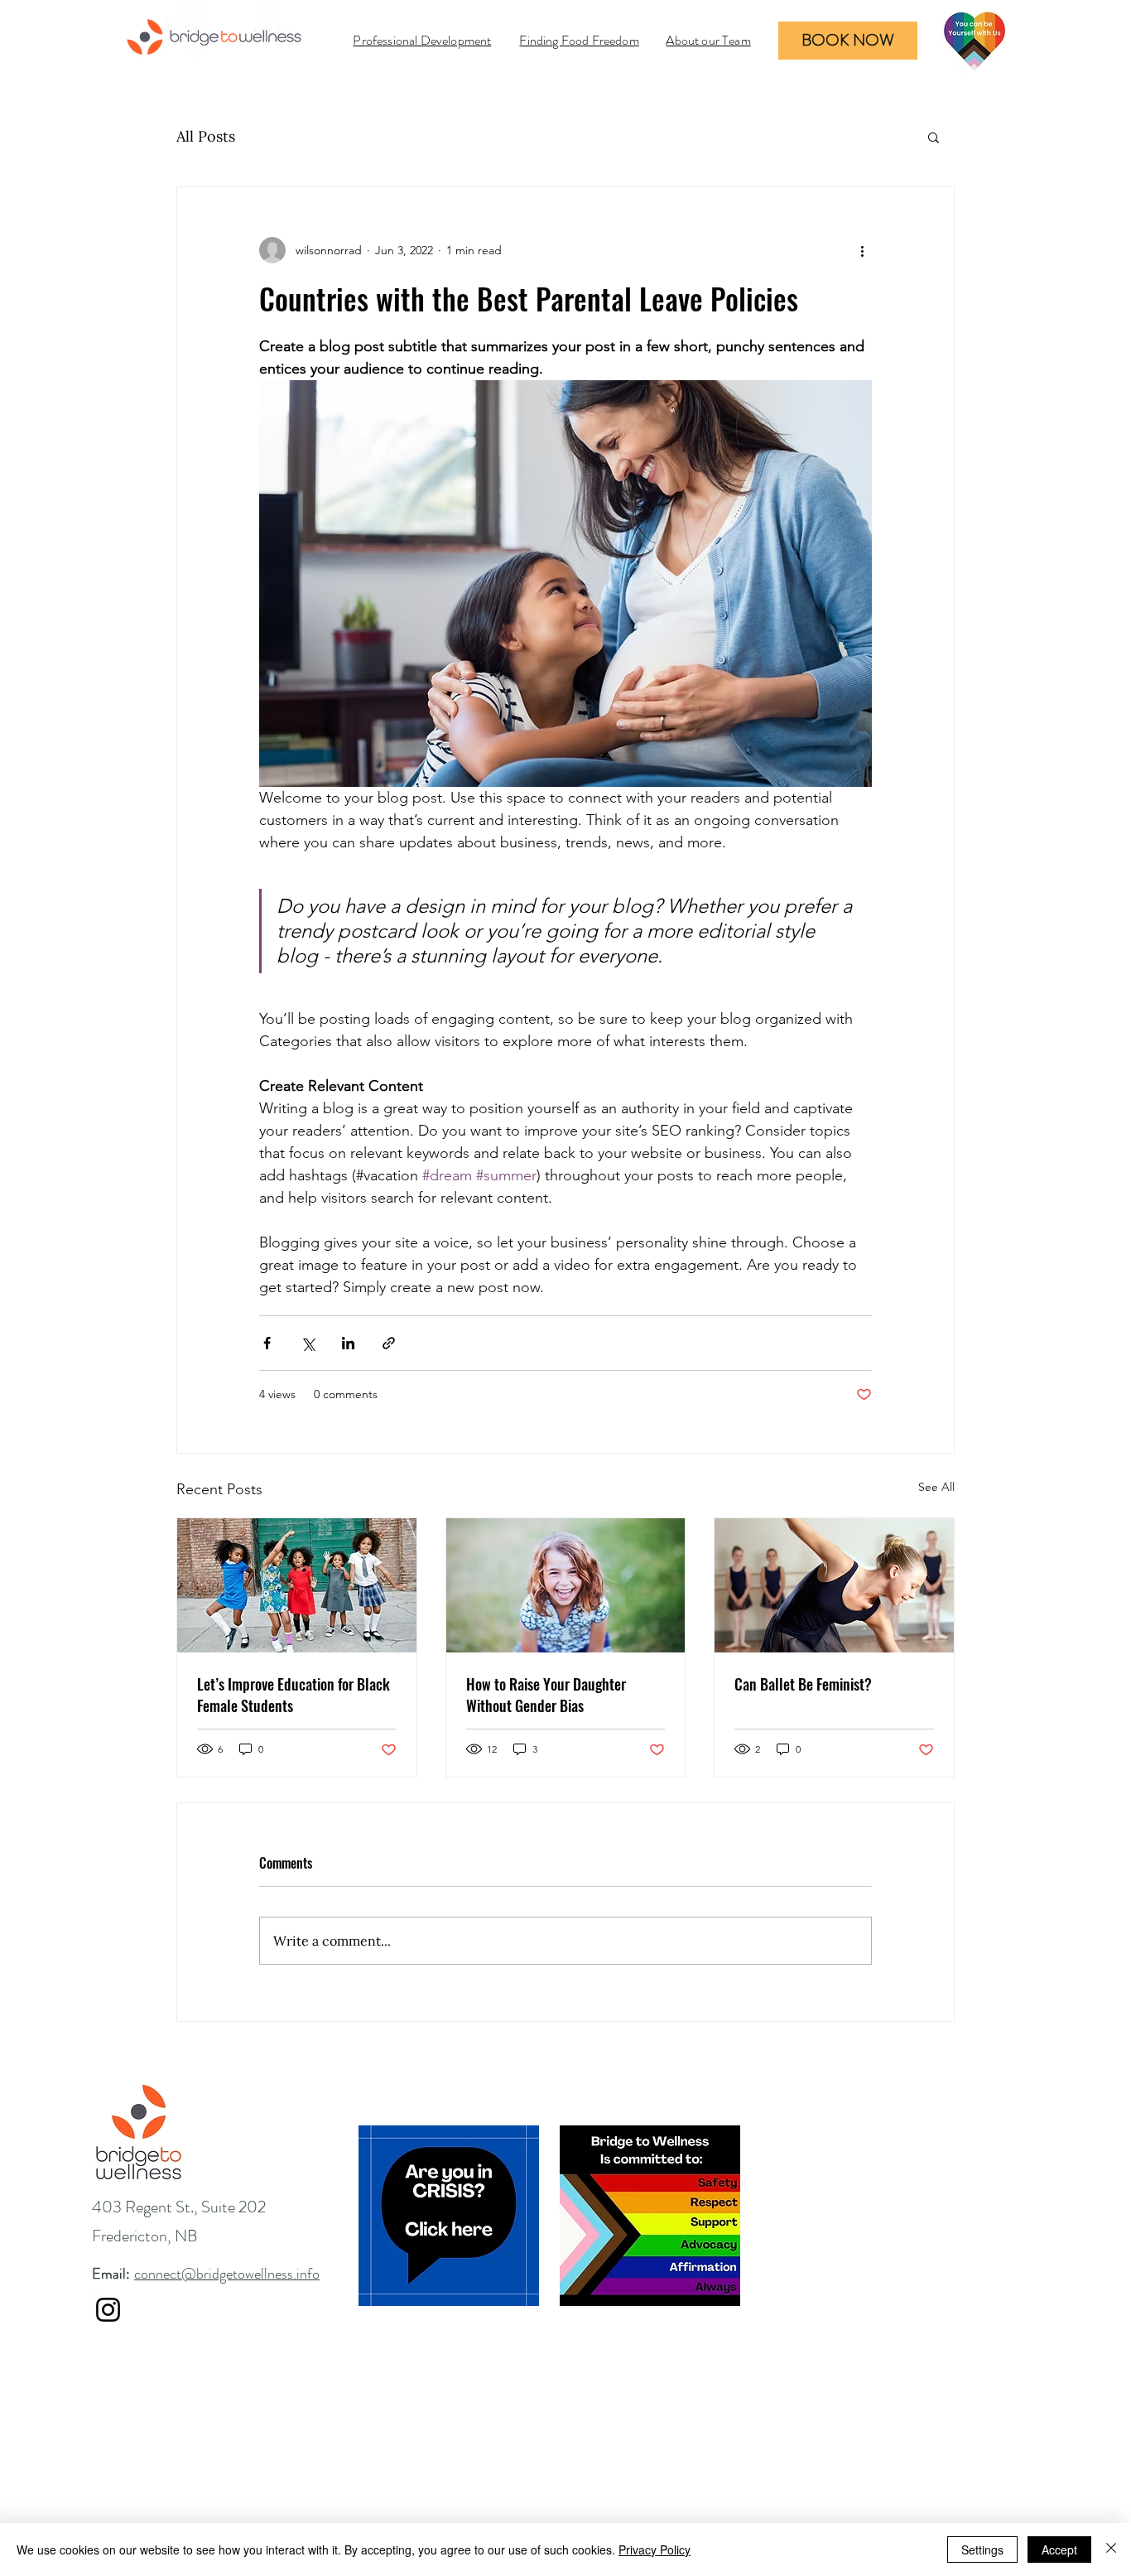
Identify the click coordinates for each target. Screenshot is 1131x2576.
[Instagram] (108, 2310)
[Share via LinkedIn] (348, 1343)
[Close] (1111, 2549)
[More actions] (862, 250)
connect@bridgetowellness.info (227, 2274)
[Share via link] (389, 1343)
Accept (1059, 2549)
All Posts (206, 136)
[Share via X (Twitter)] (308, 1343)
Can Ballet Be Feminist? (803, 1684)
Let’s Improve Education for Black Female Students (294, 1695)
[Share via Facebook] (267, 1343)
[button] (934, 137)
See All (936, 1487)
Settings (982, 2549)
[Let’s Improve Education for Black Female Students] (297, 1585)
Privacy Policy (655, 2549)
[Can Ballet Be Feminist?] (834, 1585)
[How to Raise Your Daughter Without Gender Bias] (566, 1585)
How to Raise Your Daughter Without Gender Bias (546, 1695)
